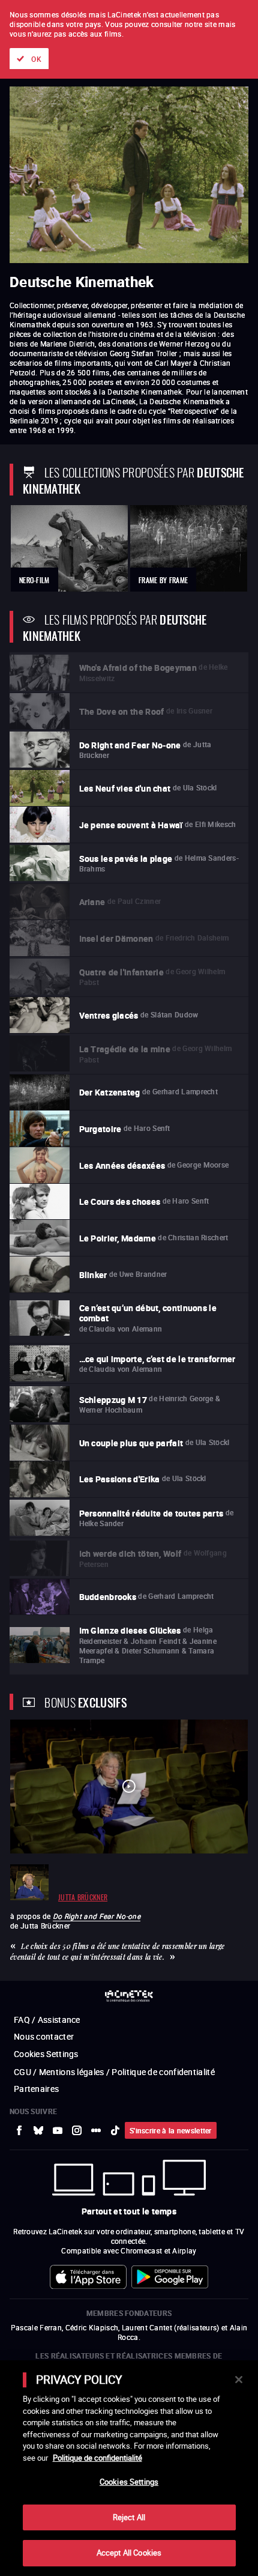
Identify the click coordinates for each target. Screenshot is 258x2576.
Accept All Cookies (129, 2553)
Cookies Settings (129, 2482)
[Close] (239, 2380)
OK (36, 59)
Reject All (129, 2517)
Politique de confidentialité (97, 2458)
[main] (129, 2468)
